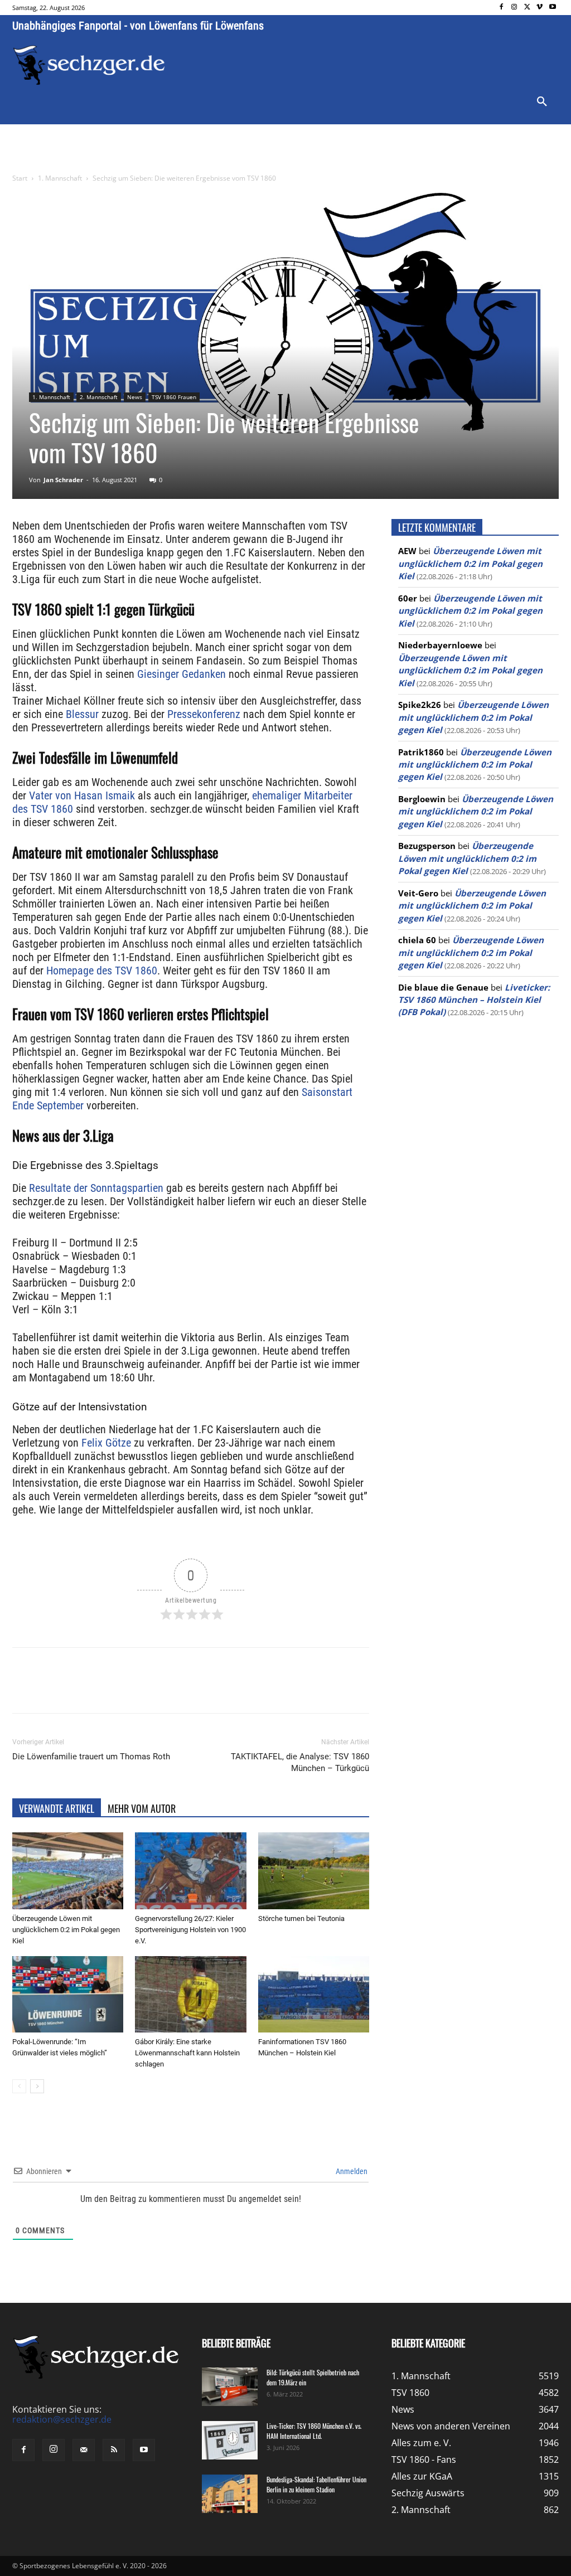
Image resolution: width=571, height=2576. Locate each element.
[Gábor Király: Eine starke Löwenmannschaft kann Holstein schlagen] (190, 1994)
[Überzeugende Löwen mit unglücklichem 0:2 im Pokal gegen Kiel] (68, 1871)
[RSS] (114, 2450)
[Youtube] (552, 8)
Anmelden (351, 2171)
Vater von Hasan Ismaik (82, 795)
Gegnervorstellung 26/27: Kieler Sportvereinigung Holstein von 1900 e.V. (190, 1930)
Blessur (82, 714)
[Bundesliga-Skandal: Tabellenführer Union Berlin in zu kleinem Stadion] (230, 2494)
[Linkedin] (168, 1690)
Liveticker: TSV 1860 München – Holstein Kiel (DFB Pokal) (474, 1000)
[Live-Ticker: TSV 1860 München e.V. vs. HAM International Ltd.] (230, 2440)
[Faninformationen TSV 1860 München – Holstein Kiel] (314, 1994)
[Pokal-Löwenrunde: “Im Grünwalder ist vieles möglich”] (68, 1994)
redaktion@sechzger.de (62, 2419)
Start (20, 178)
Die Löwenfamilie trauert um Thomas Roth (91, 1757)
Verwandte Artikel (57, 1808)
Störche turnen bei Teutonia (301, 1918)
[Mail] (84, 2450)
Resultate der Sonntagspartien (96, 1188)
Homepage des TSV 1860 (102, 971)
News (135, 397)
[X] (527, 8)
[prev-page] (19, 2086)
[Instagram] (514, 8)
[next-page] (37, 2086)
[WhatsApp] (143, 1690)
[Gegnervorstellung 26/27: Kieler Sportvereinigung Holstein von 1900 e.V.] (190, 1871)
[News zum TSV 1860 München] (89, 65)
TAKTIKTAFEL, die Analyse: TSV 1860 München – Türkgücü (300, 1762)
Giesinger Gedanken (182, 674)
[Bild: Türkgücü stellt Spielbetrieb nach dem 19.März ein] (230, 2387)
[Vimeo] (539, 8)
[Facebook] (502, 8)
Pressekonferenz (204, 714)
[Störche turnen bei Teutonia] (314, 1871)
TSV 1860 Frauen (174, 397)
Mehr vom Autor (142, 1808)
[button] (542, 102)
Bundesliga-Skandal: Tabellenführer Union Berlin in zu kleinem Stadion (316, 2484)
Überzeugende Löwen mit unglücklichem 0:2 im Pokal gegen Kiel (66, 1930)
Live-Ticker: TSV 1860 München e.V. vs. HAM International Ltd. (314, 2431)
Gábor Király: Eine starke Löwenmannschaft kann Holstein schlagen (187, 2053)
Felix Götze (105, 1443)
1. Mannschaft (60, 178)
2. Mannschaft (99, 397)
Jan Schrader (63, 480)
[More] (220, 1690)
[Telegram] (194, 1690)
